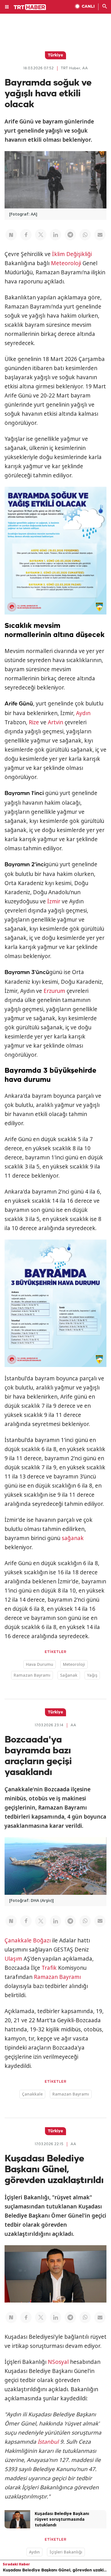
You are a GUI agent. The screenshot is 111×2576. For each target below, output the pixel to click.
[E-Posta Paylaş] (100, 235)
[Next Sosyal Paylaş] (11, 235)
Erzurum (54, 991)
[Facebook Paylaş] (26, 235)
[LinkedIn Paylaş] (55, 235)
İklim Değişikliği (72, 254)
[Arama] (105, 7)
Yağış (92, 1675)
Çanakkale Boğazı (28, 1940)
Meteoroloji (66, 263)
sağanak (73, 1538)
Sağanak (69, 1675)
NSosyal (58, 2362)
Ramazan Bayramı (32, 1675)
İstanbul (48, 2442)
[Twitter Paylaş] (41, 235)
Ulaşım (13, 1959)
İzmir (54, 901)
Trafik (49, 1968)
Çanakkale (32, 2094)
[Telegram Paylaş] (70, 235)
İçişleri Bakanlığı (66, 2552)
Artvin (55, 722)
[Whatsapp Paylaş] (85, 235)
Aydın (83, 713)
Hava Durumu (40, 1664)
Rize (34, 722)
